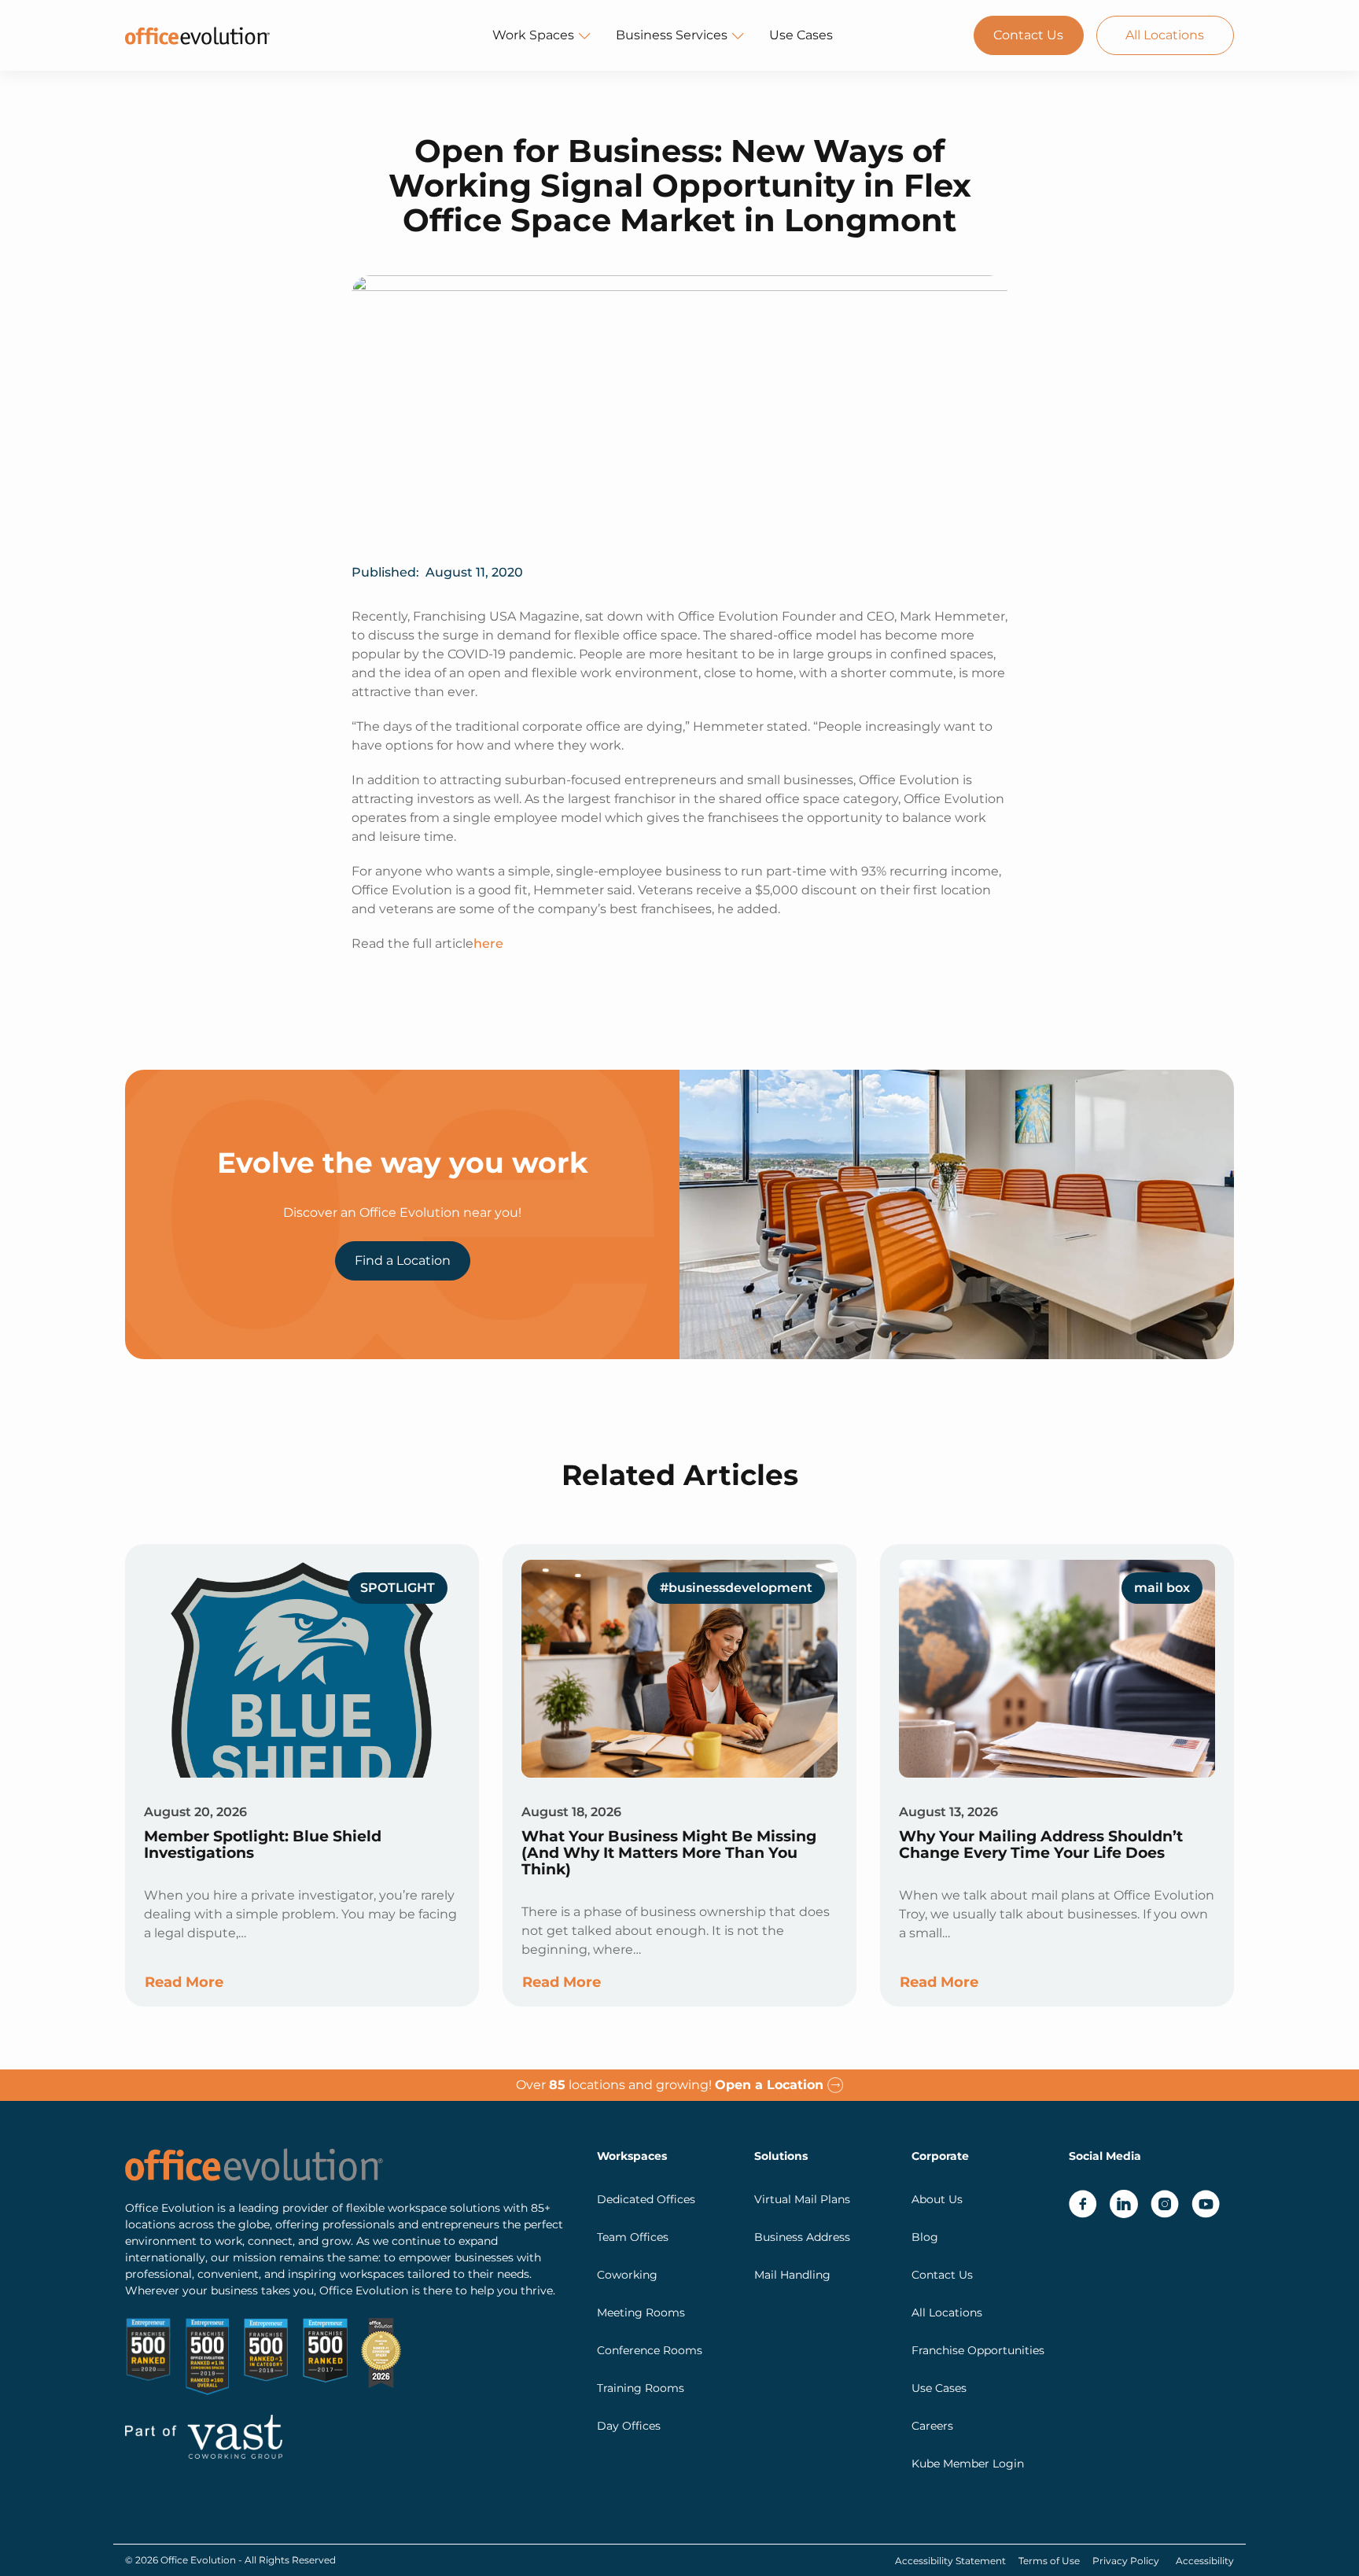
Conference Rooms (650, 2350)
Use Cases (801, 35)
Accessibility (1205, 2561)
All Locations (1165, 35)
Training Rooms (641, 2388)
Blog (925, 2237)
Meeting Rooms (641, 2313)
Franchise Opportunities (978, 2350)
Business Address (802, 2237)
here (488, 943)
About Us (937, 2199)
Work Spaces (533, 35)
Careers (932, 2426)
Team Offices (633, 2237)
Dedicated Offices (646, 2199)
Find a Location (403, 1260)
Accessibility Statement (950, 2561)
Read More (184, 1982)
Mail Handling (792, 2275)
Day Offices (629, 2426)
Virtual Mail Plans (802, 2199)
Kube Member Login (968, 2464)
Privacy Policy (1126, 2561)
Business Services (672, 35)
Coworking (627, 2275)
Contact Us (1028, 35)
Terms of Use (1049, 2561)
